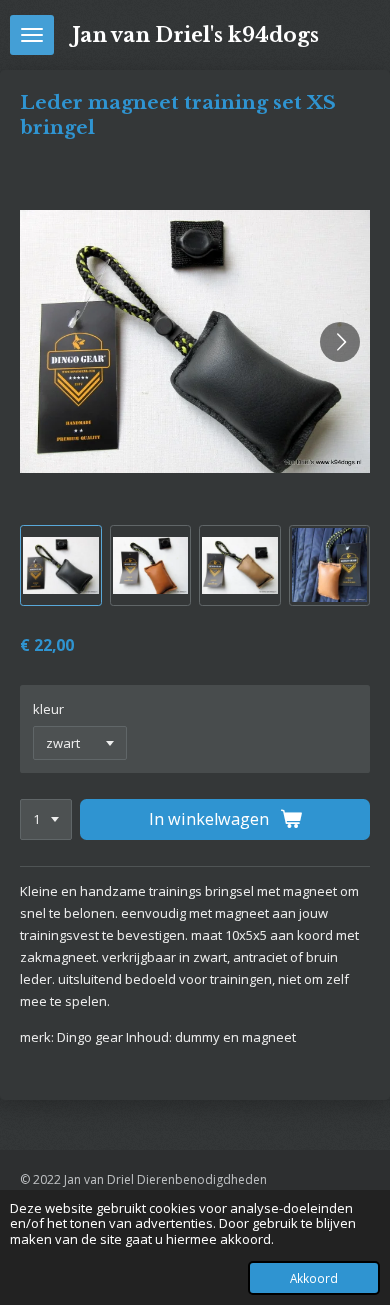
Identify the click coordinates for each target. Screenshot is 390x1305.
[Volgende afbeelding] (340, 342)
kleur (48, 709)
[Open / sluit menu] (32, 35)
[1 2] (46, 819)
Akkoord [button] (314, 1278)
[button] (61, 566)
